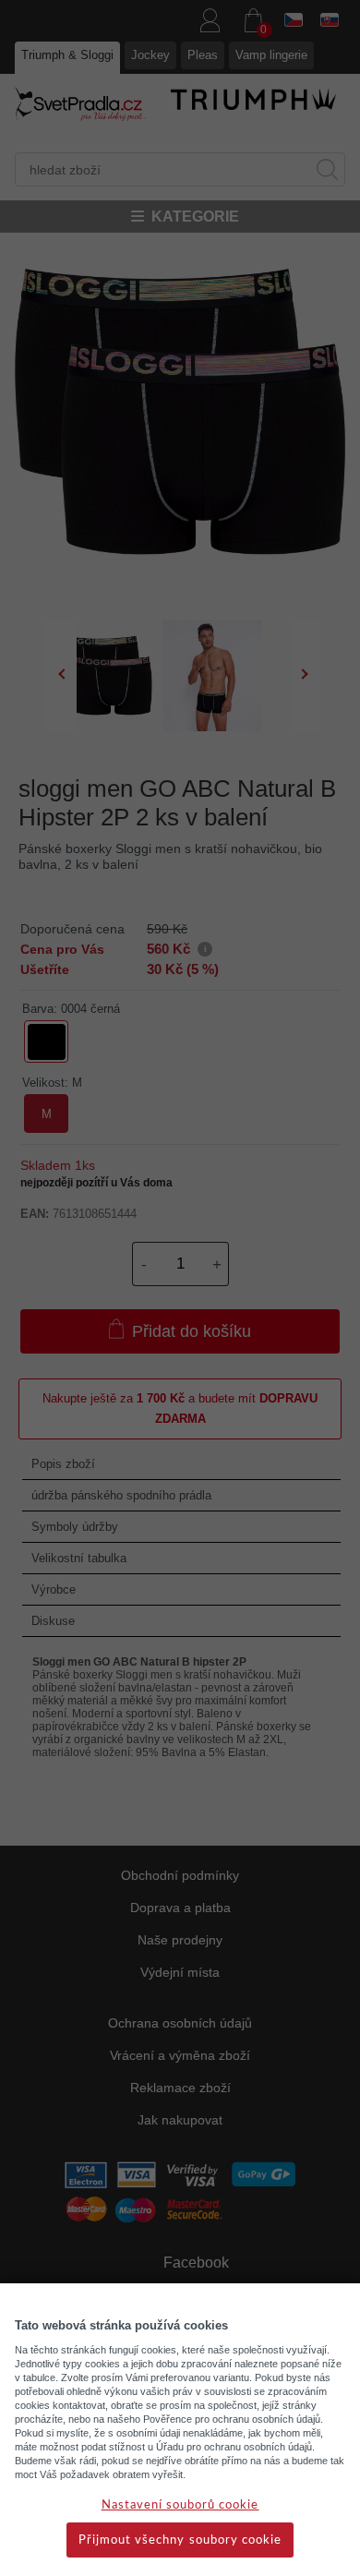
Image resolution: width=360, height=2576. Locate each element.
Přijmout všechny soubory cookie (180, 2540)
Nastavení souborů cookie (180, 2505)
